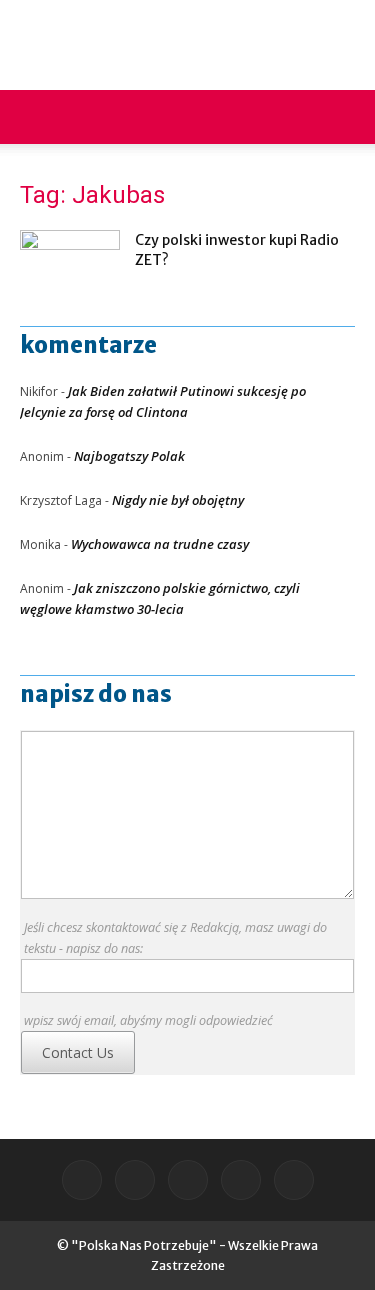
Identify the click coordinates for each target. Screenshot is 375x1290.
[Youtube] (294, 1180)
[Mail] (135, 1180)
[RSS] (188, 1180)
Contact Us (78, 1052)
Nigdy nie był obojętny (178, 500)
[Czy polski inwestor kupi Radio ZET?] (70, 264)
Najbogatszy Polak (129, 456)
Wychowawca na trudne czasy (160, 544)
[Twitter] (241, 1180)
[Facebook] (82, 1180)
